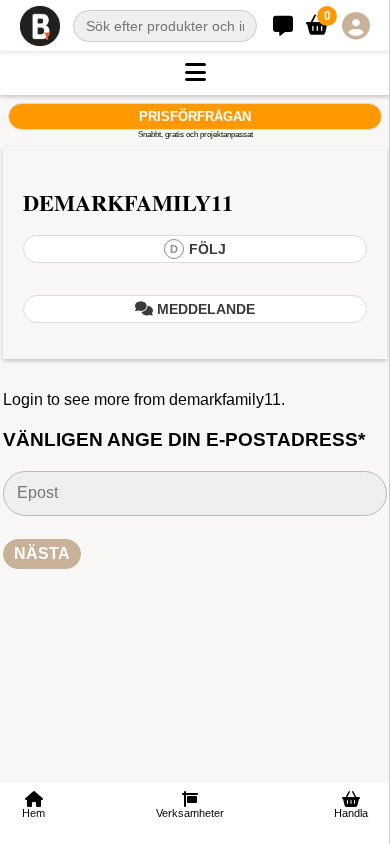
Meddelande (204, 309)
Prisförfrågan (195, 116)
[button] (195, 73)
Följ (198, 249)
